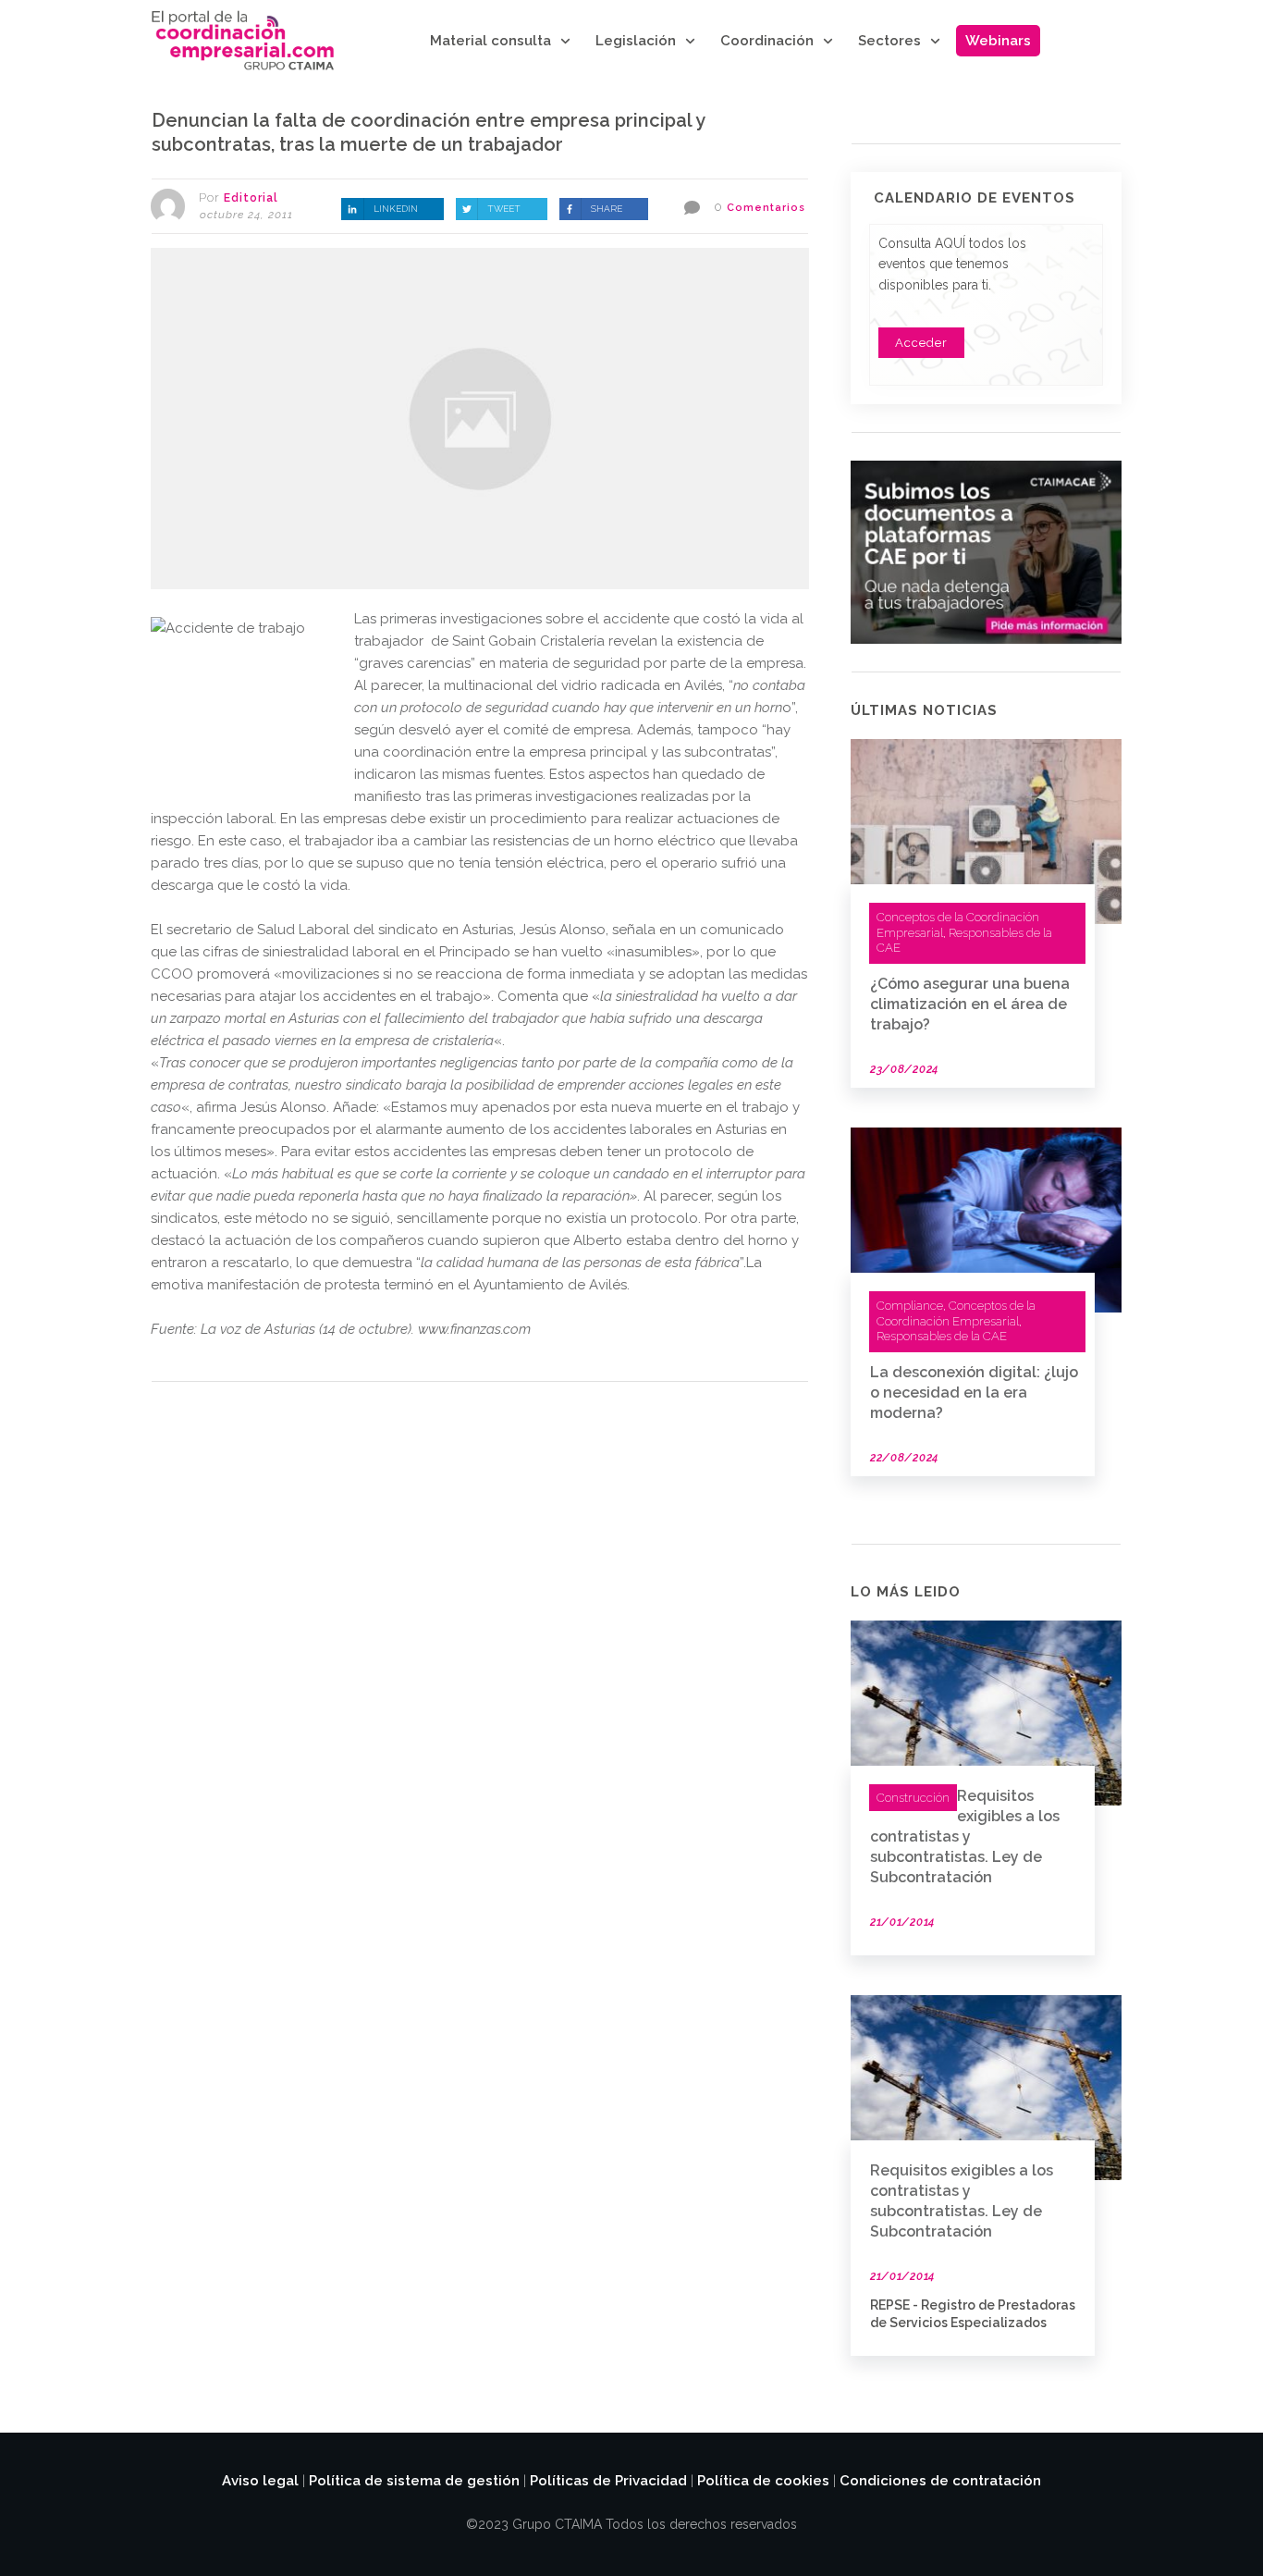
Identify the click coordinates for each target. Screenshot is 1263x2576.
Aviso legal (260, 2481)
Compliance (910, 1306)
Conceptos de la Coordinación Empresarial (956, 1313)
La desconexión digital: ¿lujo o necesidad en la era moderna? (974, 1393)
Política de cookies (763, 2481)
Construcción (913, 1798)
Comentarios (766, 208)
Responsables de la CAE (942, 1336)
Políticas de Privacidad (608, 2481)
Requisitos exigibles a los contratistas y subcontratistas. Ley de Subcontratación (965, 1836)
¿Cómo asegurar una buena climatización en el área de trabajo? (970, 1004)
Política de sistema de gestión (414, 2481)
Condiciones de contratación (940, 2481)
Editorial (251, 198)
